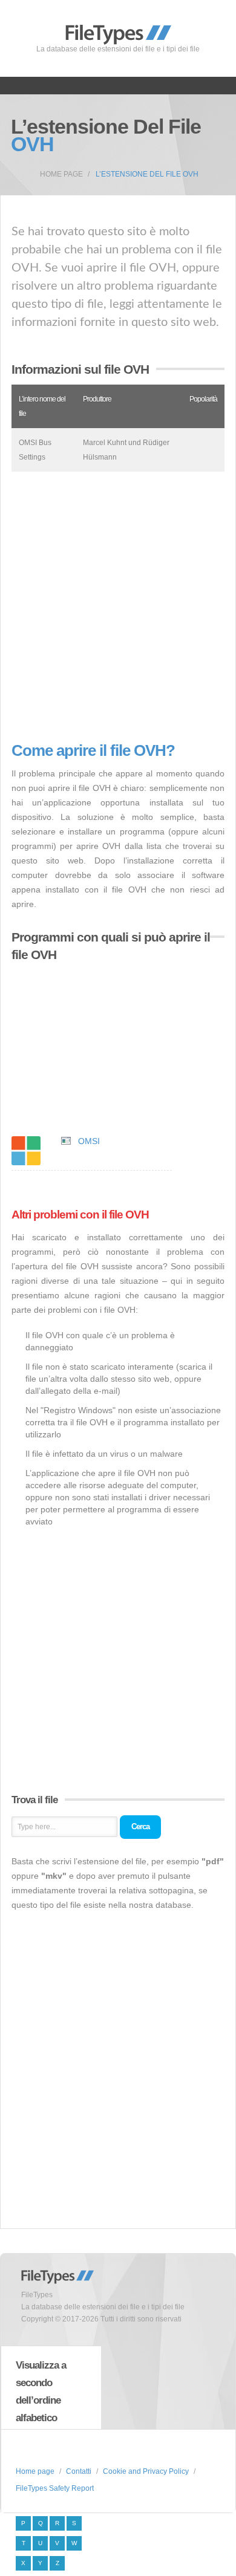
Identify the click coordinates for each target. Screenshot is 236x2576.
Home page (61, 174)
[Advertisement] (118, 607)
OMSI (89, 1141)
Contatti (79, 2471)
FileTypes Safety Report (55, 2488)
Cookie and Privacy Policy (146, 2471)
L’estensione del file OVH (147, 174)
